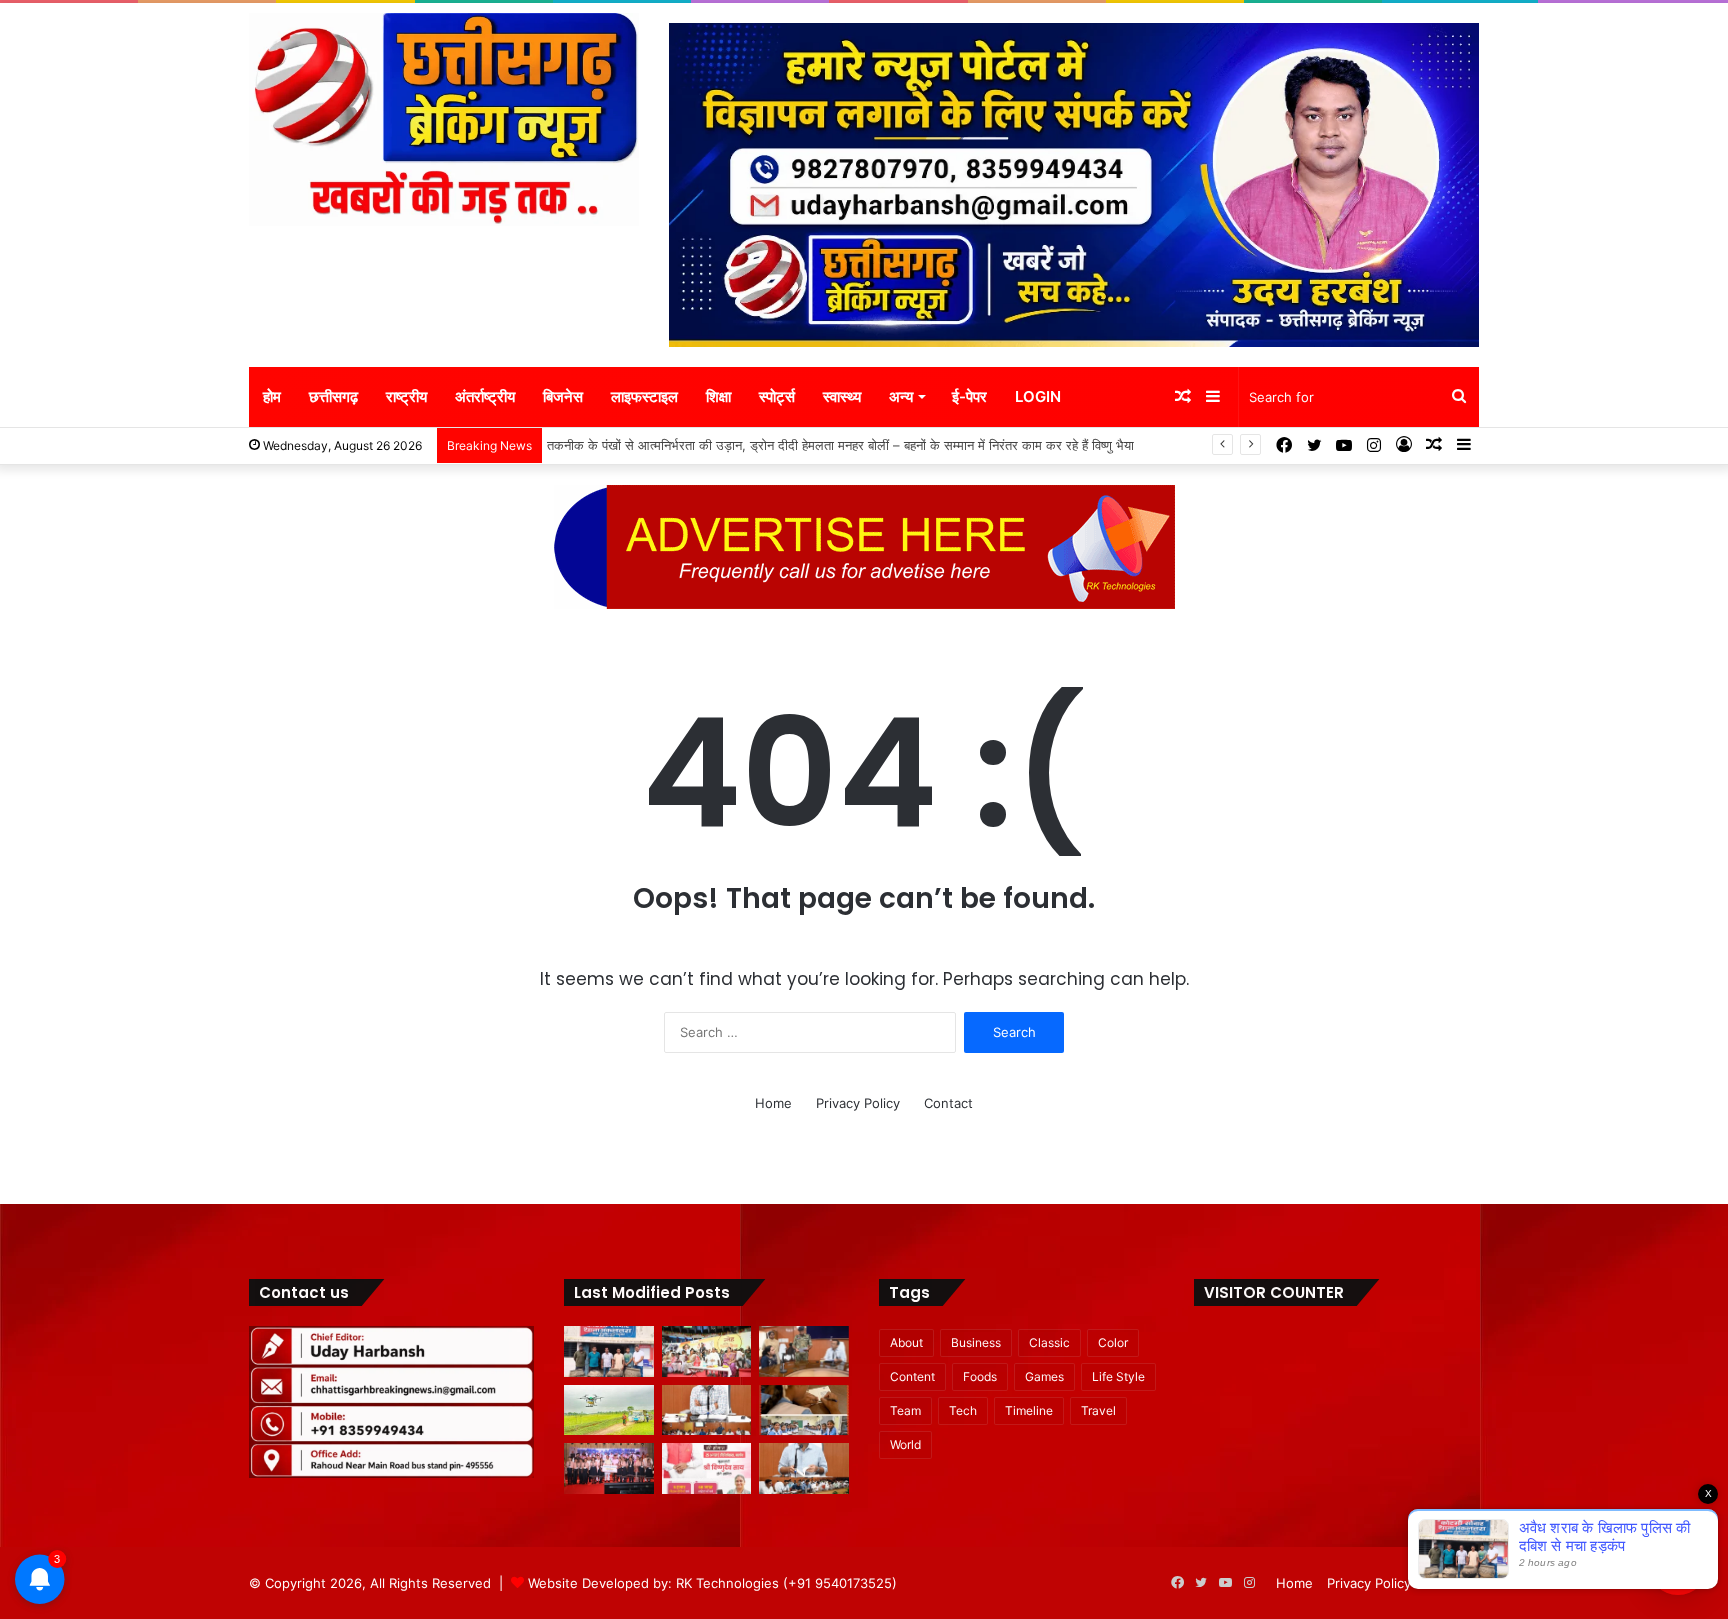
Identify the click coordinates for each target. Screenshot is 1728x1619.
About (906, 1342)
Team (905, 1410)
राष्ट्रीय (406, 396)
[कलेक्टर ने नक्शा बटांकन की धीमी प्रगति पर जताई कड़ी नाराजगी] (707, 1410)
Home (773, 1103)
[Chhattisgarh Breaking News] (444, 119)
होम (272, 396)
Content (912, 1376)
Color (1113, 1342)
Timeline (1029, 1410)
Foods (980, 1376)
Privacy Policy (858, 1103)
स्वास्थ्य (842, 396)
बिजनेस (563, 396)
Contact (948, 1103)
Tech (963, 1410)
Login (1038, 396)
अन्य (901, 396)
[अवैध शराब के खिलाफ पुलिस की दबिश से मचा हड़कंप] (609, 1351)
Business (976, 1342)
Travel (1098, 1410)
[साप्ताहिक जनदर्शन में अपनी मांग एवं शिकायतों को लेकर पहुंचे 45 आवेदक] (804, 1351)
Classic (1049, 1342)
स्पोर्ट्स (777, 396)
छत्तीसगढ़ (333, 396)
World (905, 1444)
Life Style (1118, 1376)
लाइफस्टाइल (644, 396)
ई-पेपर (969, 396)
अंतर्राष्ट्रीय (485, 396)
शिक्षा (718, 396)
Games (1044, 1376)
